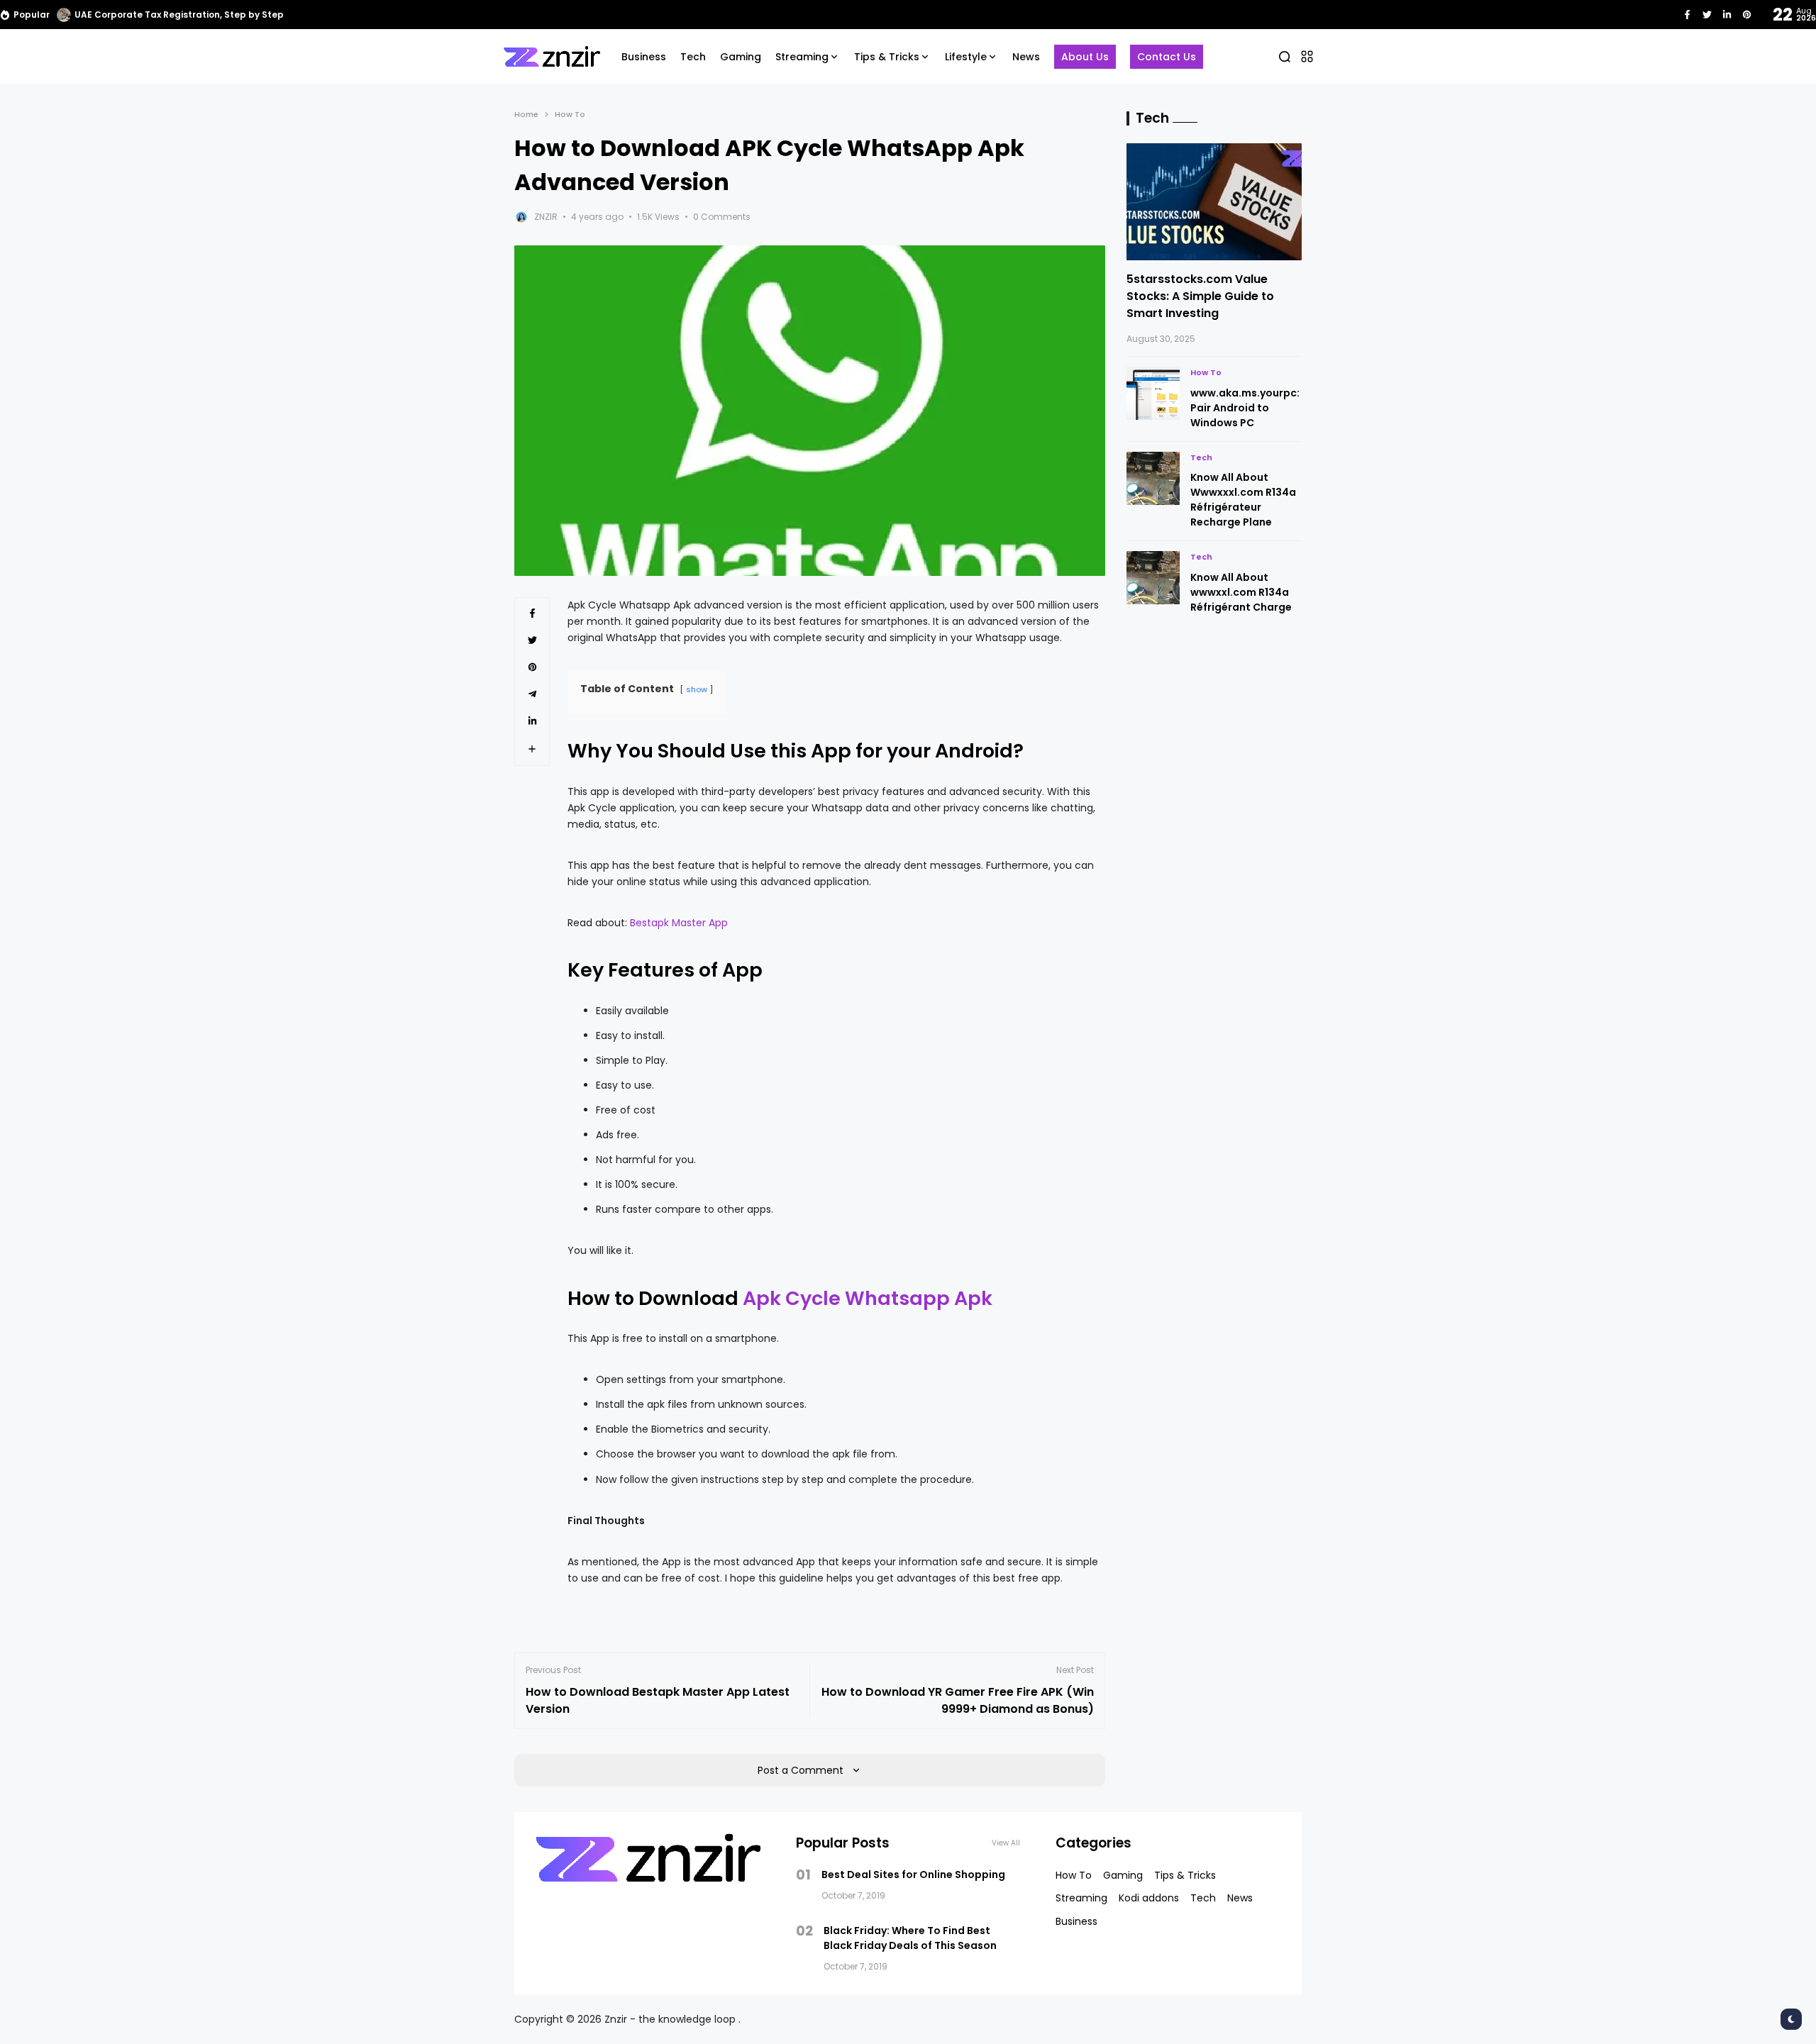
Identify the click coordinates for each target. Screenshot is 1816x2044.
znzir (546, 217)
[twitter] (1707, 15)
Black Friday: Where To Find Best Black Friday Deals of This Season (910, 1938)
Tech (1201, 457)
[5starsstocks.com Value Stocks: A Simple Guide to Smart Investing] (1214, 202)
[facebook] (1687, 15)
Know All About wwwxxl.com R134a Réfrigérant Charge (1241, 592)
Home (526, 114)
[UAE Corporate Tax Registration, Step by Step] (64, 15)
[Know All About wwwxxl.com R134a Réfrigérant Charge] (1153, 578)
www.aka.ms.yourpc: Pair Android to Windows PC (1245, 408)
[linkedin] (1727, 15)
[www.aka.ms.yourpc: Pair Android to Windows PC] (1153, 393)
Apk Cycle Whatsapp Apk (868, 1298)
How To (570, 114)
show (697, 689)
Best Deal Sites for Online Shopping (913, 1874)
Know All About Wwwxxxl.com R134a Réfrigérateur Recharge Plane (1243, 500)
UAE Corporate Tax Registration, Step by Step (179, 15)
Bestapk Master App (679, 923)
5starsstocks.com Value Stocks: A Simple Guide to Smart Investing (1200, 296)
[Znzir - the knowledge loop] (552, 56)
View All (1006, 1843)
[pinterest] (1747, 15)
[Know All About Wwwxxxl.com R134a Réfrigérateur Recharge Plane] (1153, 478)
